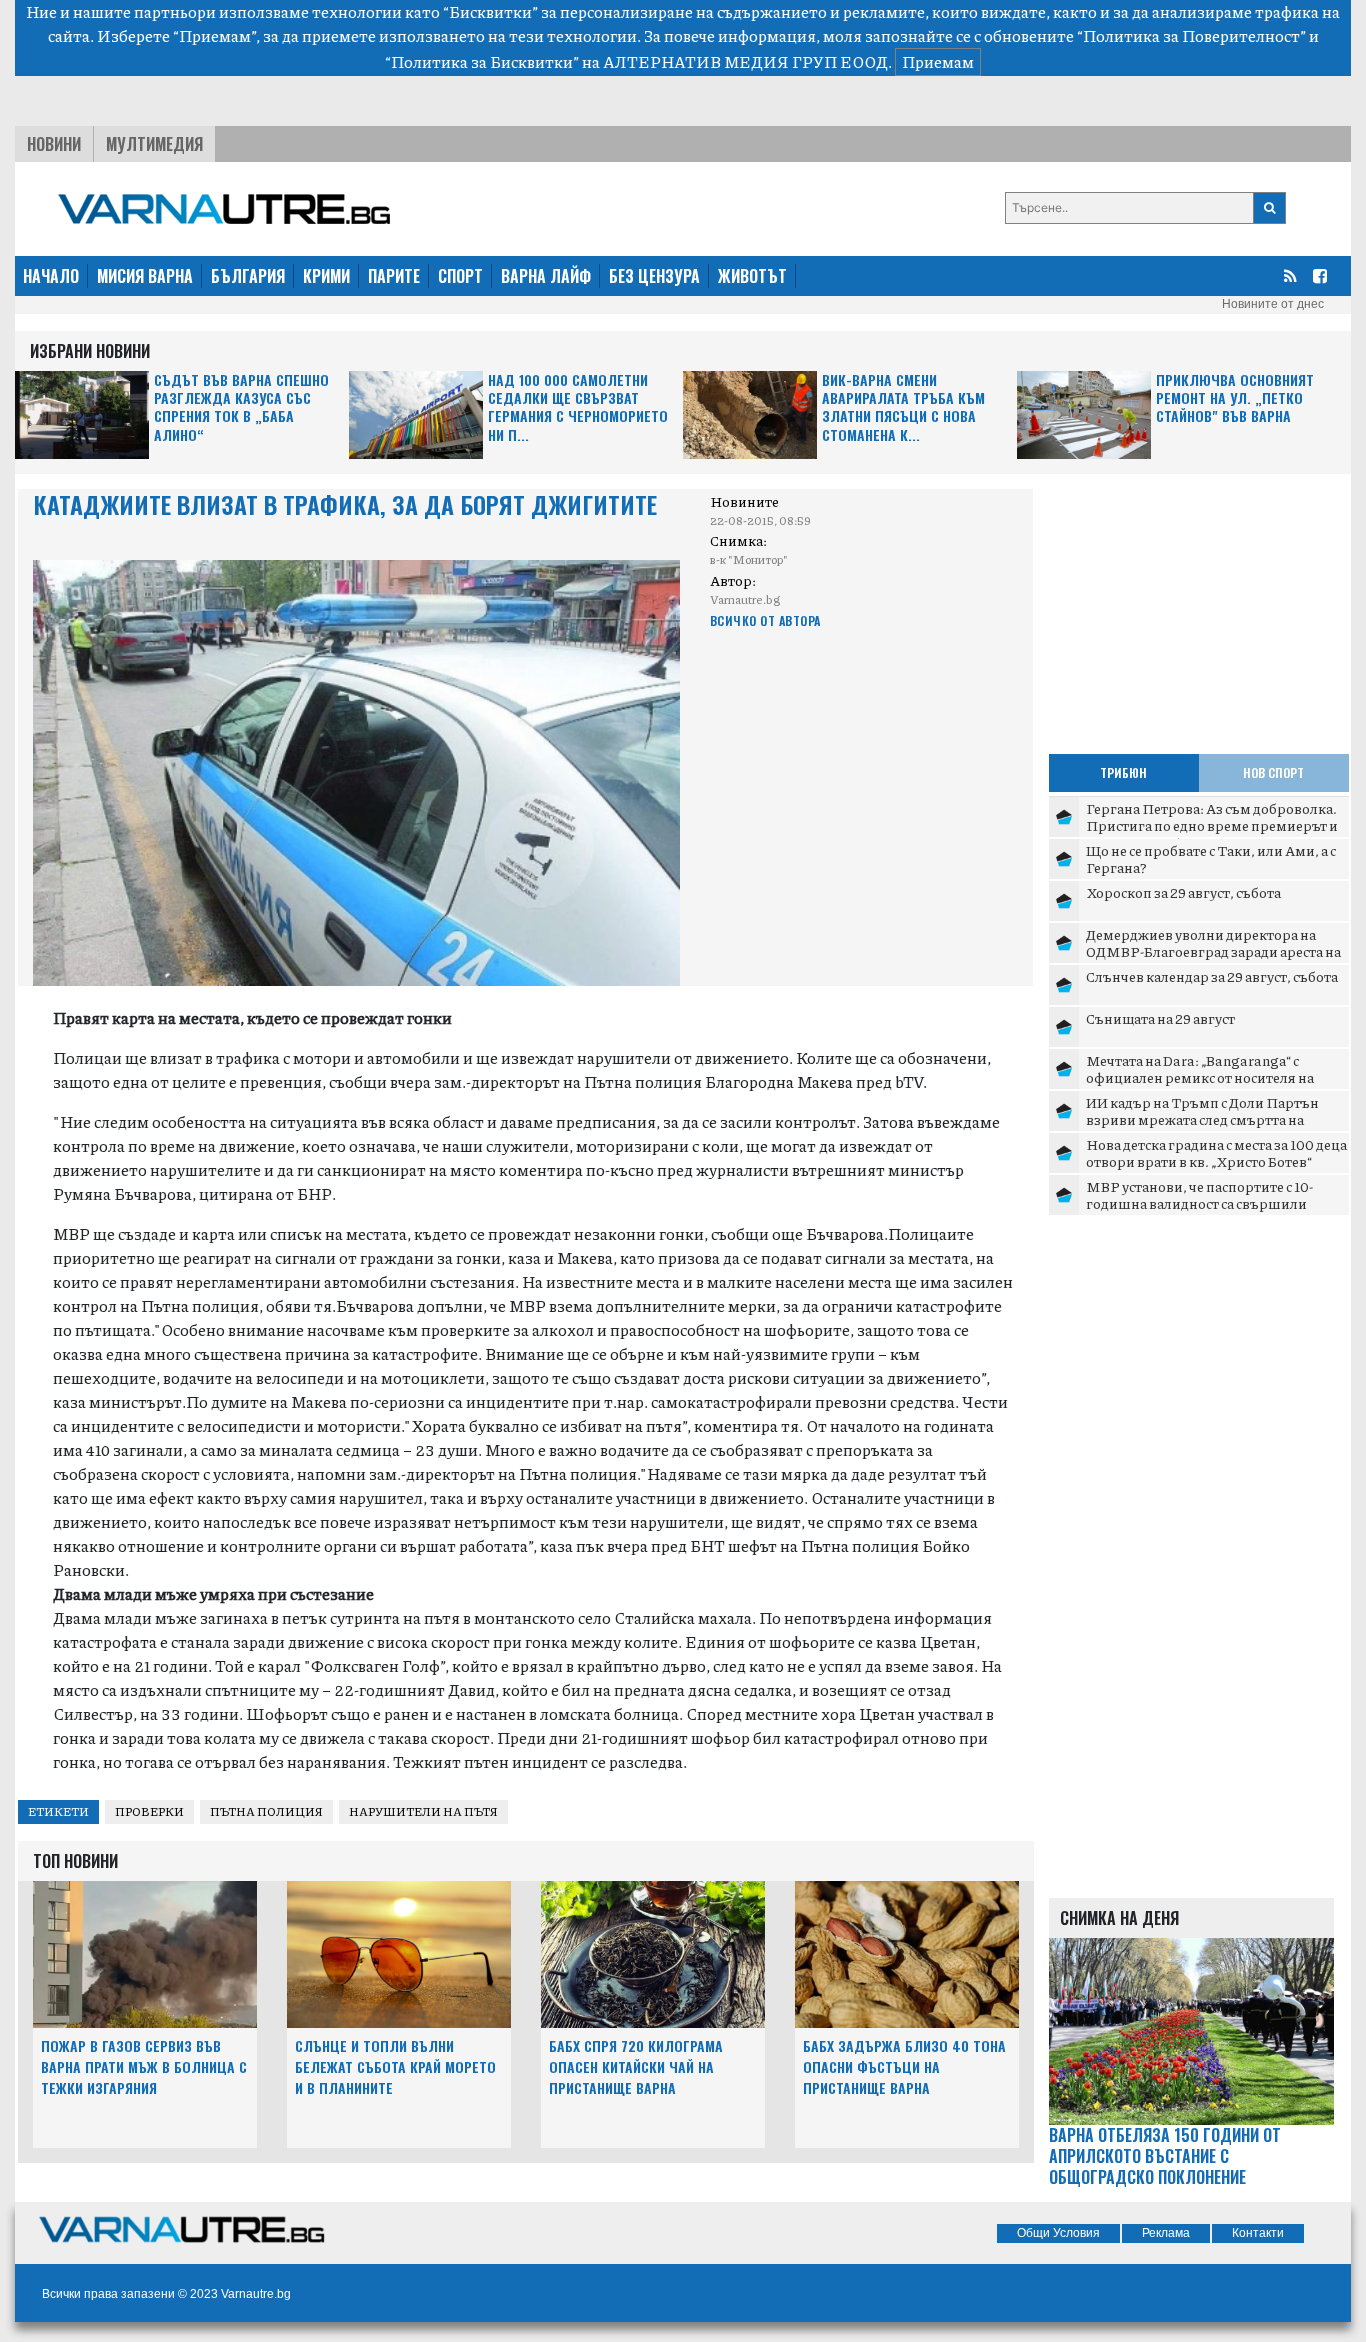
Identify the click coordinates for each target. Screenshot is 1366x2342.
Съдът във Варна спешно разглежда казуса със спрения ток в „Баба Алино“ (241, 408)
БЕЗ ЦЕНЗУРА (654, 276)
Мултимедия (154, 144)
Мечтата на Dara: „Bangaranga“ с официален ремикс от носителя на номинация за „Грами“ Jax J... (1200, 1077)
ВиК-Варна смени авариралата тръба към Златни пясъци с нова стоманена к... (903, 408)
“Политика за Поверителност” (1191, 35)
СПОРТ (460, 276)
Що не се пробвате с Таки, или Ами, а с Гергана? (1211, 859)
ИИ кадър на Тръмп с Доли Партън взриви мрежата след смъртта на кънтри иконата (1202, 1119)
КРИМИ (326, 276)
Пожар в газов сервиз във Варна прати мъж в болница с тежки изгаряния (144, 2066)
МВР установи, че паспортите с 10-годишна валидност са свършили (1199, 1195)
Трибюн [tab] (1123, 772)
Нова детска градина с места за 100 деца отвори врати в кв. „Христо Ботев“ (1216, 1153)
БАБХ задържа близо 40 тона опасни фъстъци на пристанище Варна (904, 2066)
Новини (54, 144)
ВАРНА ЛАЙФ (546, 276)
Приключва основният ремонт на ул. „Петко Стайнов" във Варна (1235, 398)
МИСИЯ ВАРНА (145, 276)
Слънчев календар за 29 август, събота (1212, 976)
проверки (149, 1811)
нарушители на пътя (423, 1811)
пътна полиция (266, 1811)
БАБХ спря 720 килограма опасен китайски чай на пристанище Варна (636, 2066)
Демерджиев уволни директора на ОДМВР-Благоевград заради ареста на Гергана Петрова (1213, 951)
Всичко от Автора (765, 620)
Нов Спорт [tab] (1273, 772)
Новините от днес (1273, 304)
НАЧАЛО (51, 276)
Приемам (938, 61)
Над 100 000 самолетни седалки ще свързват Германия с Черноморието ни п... (578, 408)
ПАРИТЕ (394, 276)
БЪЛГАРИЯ (248, 276)
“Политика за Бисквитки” (482, 61)
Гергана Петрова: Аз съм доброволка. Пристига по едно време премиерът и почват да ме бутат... (1212, 825)
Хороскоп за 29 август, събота (1183, 892)
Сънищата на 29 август (1160, 1018)
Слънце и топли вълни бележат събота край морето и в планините (395, 2066)
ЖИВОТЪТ (752, 276)
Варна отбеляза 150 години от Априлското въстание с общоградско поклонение (1165, 2156)
